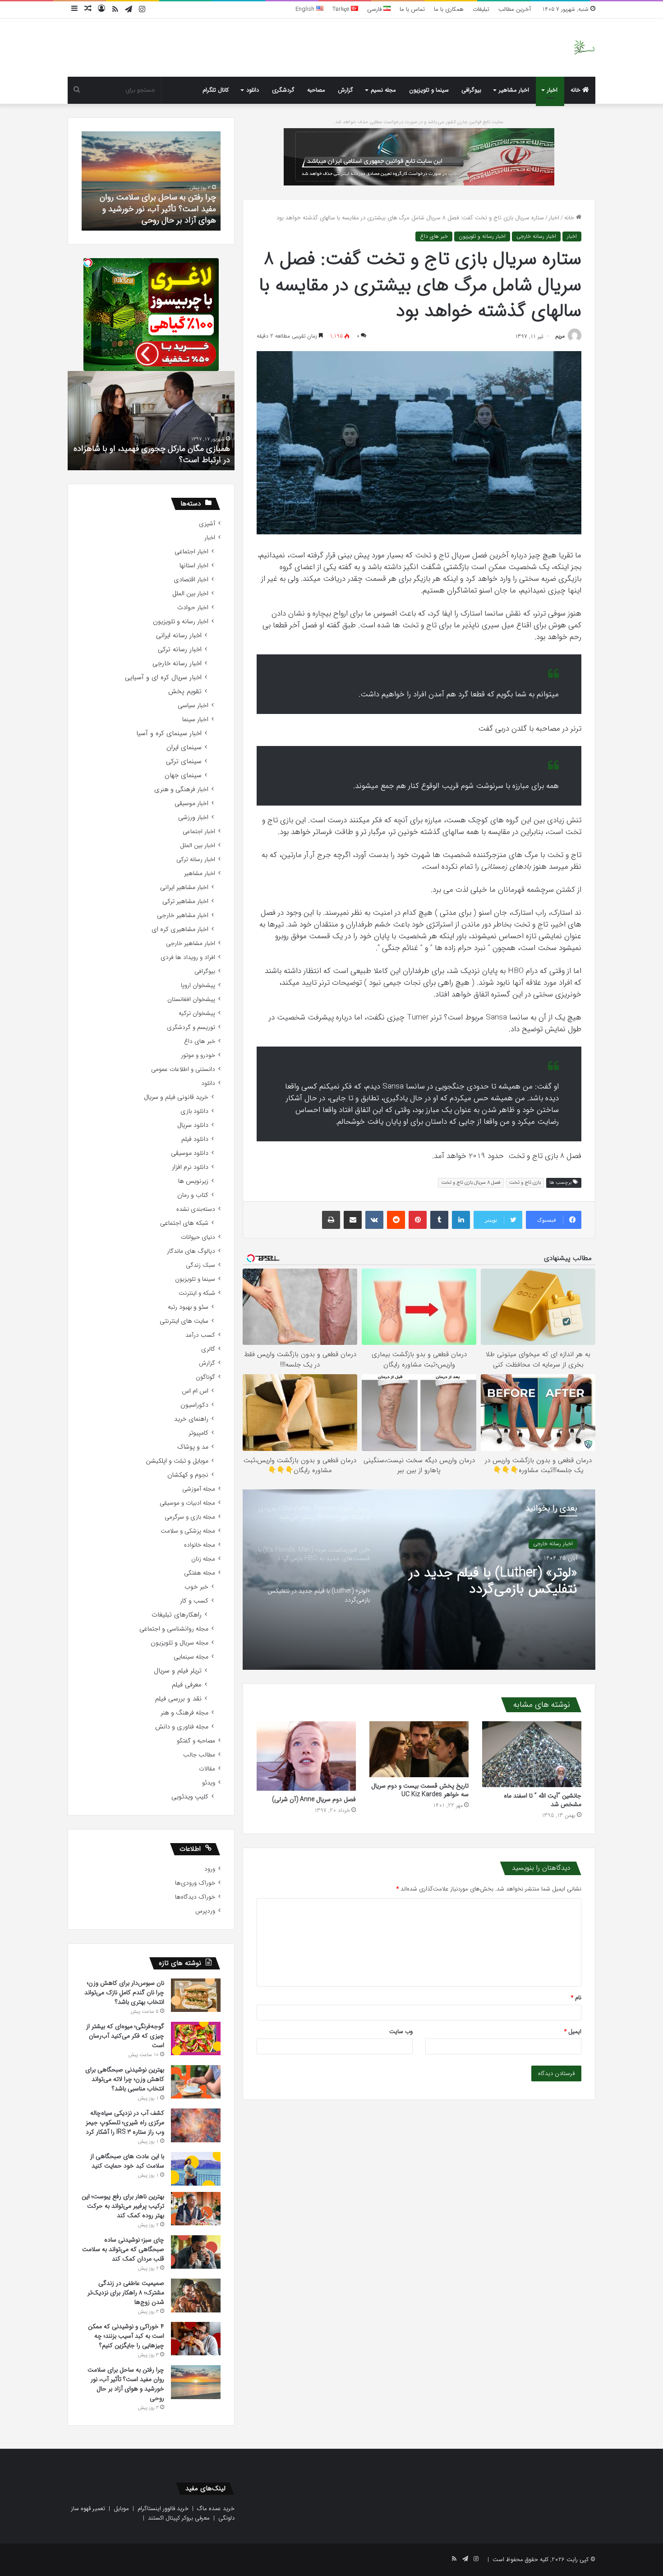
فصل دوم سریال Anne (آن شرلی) (314, 1799)
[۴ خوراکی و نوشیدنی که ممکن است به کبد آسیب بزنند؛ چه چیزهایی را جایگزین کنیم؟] (196, 2339)
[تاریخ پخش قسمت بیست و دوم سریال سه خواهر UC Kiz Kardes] (419, 1749)
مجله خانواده (200, 1545)
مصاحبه (316, 90)
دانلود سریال (193, 1125)
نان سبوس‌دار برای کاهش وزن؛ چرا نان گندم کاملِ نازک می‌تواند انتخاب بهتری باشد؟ (124, 1992)
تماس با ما (412, 9)
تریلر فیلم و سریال (178, 1671)
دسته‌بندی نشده (196, 1209)
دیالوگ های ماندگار (191, 1251)
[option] (419, 1580)
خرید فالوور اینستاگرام (163, 2509)
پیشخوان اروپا (198, 985)
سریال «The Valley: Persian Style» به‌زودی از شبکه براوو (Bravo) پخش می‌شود (500, 1581)
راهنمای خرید (191, 1419)
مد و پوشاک (193, 1447)
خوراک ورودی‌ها (195, 1883)
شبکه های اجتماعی (184, 1223)
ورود (210, 1869)
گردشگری (283, 90)
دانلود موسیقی (190, 1153)
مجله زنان (203, 1559)
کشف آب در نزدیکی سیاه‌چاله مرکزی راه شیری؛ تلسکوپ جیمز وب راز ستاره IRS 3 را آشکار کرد (125, 2122)
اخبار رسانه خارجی (536, 236)
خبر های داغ (434, 236)
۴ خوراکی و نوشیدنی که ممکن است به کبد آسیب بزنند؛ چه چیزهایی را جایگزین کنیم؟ (126, 2336)
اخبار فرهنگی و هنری (181, 790)
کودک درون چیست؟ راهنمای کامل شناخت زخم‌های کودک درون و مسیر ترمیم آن (157, 208)
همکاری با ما (449, 9)
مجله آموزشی (199, 1489)
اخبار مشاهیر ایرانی (184, 887)
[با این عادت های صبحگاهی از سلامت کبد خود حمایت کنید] (196, 2169)
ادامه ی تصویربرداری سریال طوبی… (172, 460)
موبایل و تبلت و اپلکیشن (177, 1461)
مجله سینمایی (191, 1657)
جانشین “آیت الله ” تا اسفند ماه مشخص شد (543, 1800)
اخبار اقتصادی (191, 580)
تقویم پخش (185, 692)
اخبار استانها (194, 566)
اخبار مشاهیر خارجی (183, 915)
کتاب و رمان (193, 1195)
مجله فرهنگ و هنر (184, 1713)
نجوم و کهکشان (188, 1475)
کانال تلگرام (216, 90)
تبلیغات (481, 9)
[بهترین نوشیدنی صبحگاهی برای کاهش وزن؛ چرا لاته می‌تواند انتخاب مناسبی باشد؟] (196, 2082)
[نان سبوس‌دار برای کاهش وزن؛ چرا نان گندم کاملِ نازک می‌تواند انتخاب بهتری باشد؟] (196, 1995)
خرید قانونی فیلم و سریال (176, 1097)
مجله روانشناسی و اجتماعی (174, 1629)
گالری (208, 1349)
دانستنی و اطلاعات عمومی (183, 1069)
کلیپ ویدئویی (190, 1797)
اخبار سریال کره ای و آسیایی (163, 678)
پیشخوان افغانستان (191, 999)
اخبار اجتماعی (191, 552)
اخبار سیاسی (193, 706)
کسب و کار (194, 1601)
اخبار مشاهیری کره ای (180, 929)
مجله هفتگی (200, 1573)
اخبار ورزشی (193, 818)
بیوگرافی (471, 90)
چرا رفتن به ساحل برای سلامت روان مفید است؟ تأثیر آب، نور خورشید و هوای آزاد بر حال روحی (126, 2384)
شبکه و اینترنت (197, 1293)
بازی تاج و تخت (525, 1183)
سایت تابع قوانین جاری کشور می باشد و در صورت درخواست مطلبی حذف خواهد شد (419, 122)
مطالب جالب (199, 1755)
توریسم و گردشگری (191, 1027)
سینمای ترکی (184, 762)
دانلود (253, 90)
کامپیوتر (198, 1433)
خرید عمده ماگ (216, 2509)
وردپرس (205, 1911)
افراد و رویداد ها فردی (188, 957)
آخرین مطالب (515, 9)
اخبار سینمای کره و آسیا (169, 734)
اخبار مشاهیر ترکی (185, 901)
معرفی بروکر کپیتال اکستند (179, 2518)
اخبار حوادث (193, 608)
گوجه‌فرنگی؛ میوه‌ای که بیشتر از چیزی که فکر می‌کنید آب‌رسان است (125, 2036)
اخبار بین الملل (190, 594)
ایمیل (573, 2032)
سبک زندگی (200, 1265)
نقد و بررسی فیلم (178, 1699)
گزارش (345, 90)
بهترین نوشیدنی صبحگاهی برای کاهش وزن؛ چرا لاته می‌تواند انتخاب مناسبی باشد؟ (125, 2079)
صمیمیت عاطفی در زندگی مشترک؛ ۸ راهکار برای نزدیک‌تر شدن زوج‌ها (126, 2293)
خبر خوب (196, 1587)
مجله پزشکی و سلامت (188, 1531)
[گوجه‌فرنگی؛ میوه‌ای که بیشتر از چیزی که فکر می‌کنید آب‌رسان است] (196, 2039)
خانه (576, 90)
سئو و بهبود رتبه (188, 1307)
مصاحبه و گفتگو (196, 1741)
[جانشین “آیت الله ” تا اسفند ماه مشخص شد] (532, 1754)
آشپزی (207, 524)
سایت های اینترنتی (184, 1321)
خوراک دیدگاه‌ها (195, 1897)
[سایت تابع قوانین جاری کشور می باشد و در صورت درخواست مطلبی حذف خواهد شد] (419, 156)
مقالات (207, 1769)
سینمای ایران (184, 748)
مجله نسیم (383, 90)
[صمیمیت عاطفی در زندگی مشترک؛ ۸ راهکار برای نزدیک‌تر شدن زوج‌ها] (196, 2296)
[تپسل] (88, 263)
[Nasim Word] (584, 48)
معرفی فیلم (187, 1685)
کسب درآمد (200, 1335)
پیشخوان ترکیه (197, 1013)
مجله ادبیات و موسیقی (187, 1503)
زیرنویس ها (193, 1181)
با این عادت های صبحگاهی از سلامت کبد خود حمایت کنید (127, 2161)
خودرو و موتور (198, 1055)
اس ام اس (195, 1391)
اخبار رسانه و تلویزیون (482, 236)
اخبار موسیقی (191, 804)
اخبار (552, 90)
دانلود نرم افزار (190, 1167)
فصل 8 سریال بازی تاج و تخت (471, 1183)
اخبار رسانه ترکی (180, 650)
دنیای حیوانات (198, 1237)
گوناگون (205, 1377)
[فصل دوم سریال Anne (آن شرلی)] (306, 1756)
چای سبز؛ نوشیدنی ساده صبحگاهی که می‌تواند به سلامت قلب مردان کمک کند (123, 2249)
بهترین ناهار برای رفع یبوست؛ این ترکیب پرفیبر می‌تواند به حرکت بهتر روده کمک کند (123, 2206)
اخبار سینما (195, 720)
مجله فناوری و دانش (182, 1727)
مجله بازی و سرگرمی (190, 1517)
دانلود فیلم (195, 1139)
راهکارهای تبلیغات (177, 1615)
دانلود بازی (194, 1111)
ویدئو (209, 1783)
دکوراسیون (194, 1405)
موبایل (121, 2509)
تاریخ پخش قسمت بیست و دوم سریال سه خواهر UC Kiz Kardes (420, 1790)
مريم (560, 336)
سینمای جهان (183, 776)
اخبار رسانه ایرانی (179, 636)
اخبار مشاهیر (514, 90)
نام (576, 1998)
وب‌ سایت (401, 2032)
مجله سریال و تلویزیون (180, 1643)
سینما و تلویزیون (429, 90)
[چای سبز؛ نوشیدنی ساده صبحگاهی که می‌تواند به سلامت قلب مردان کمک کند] (196, 2252)
